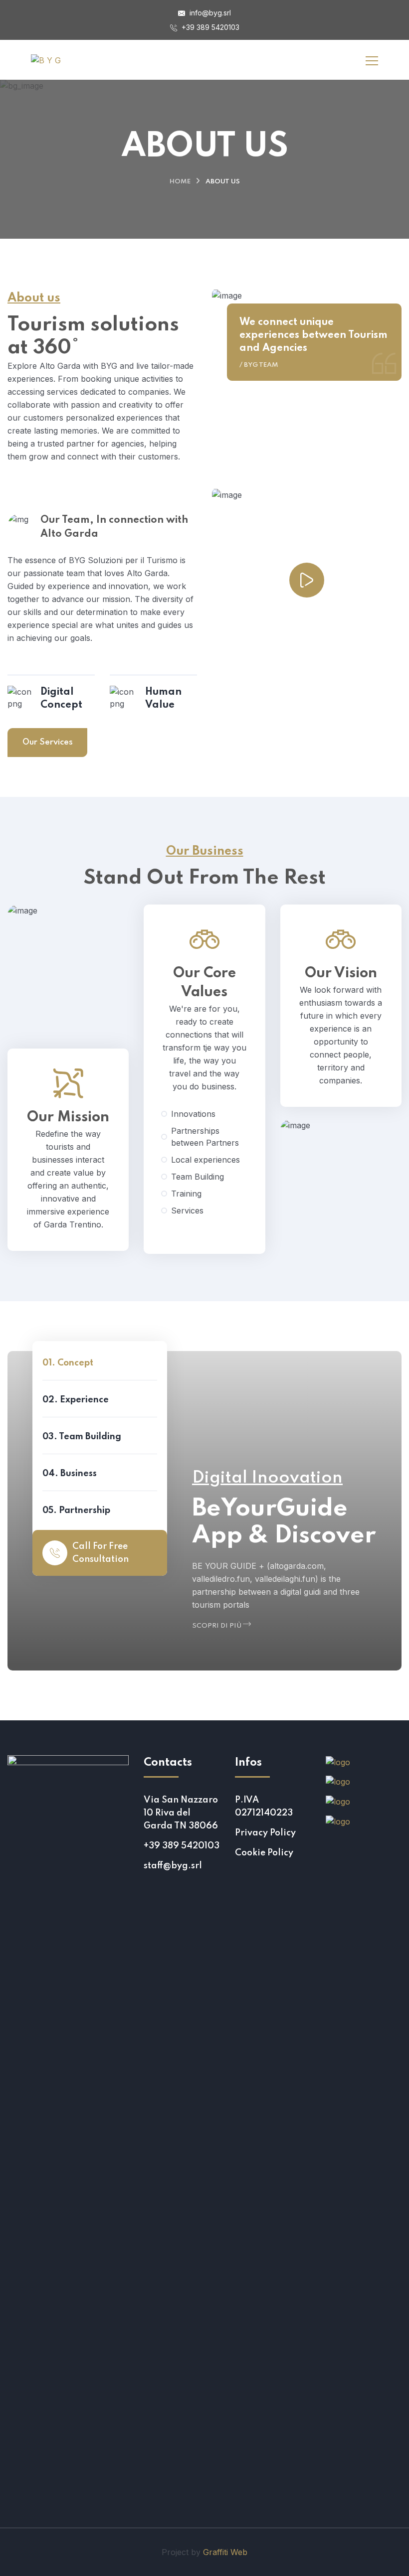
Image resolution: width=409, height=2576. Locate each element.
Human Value (163, 699)
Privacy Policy (265, 1833)
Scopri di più (217, 1626)
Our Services (48, 742)
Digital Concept (61, 699)
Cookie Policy (264, 1853)
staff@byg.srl (173, 1866)
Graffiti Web (225, 2552)
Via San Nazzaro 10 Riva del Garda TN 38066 (181, 1813)
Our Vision (341, 974)
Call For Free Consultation (101, 1553)
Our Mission (68, 1118)
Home (180, 182)
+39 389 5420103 (209, 27)
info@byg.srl (209, 13)
